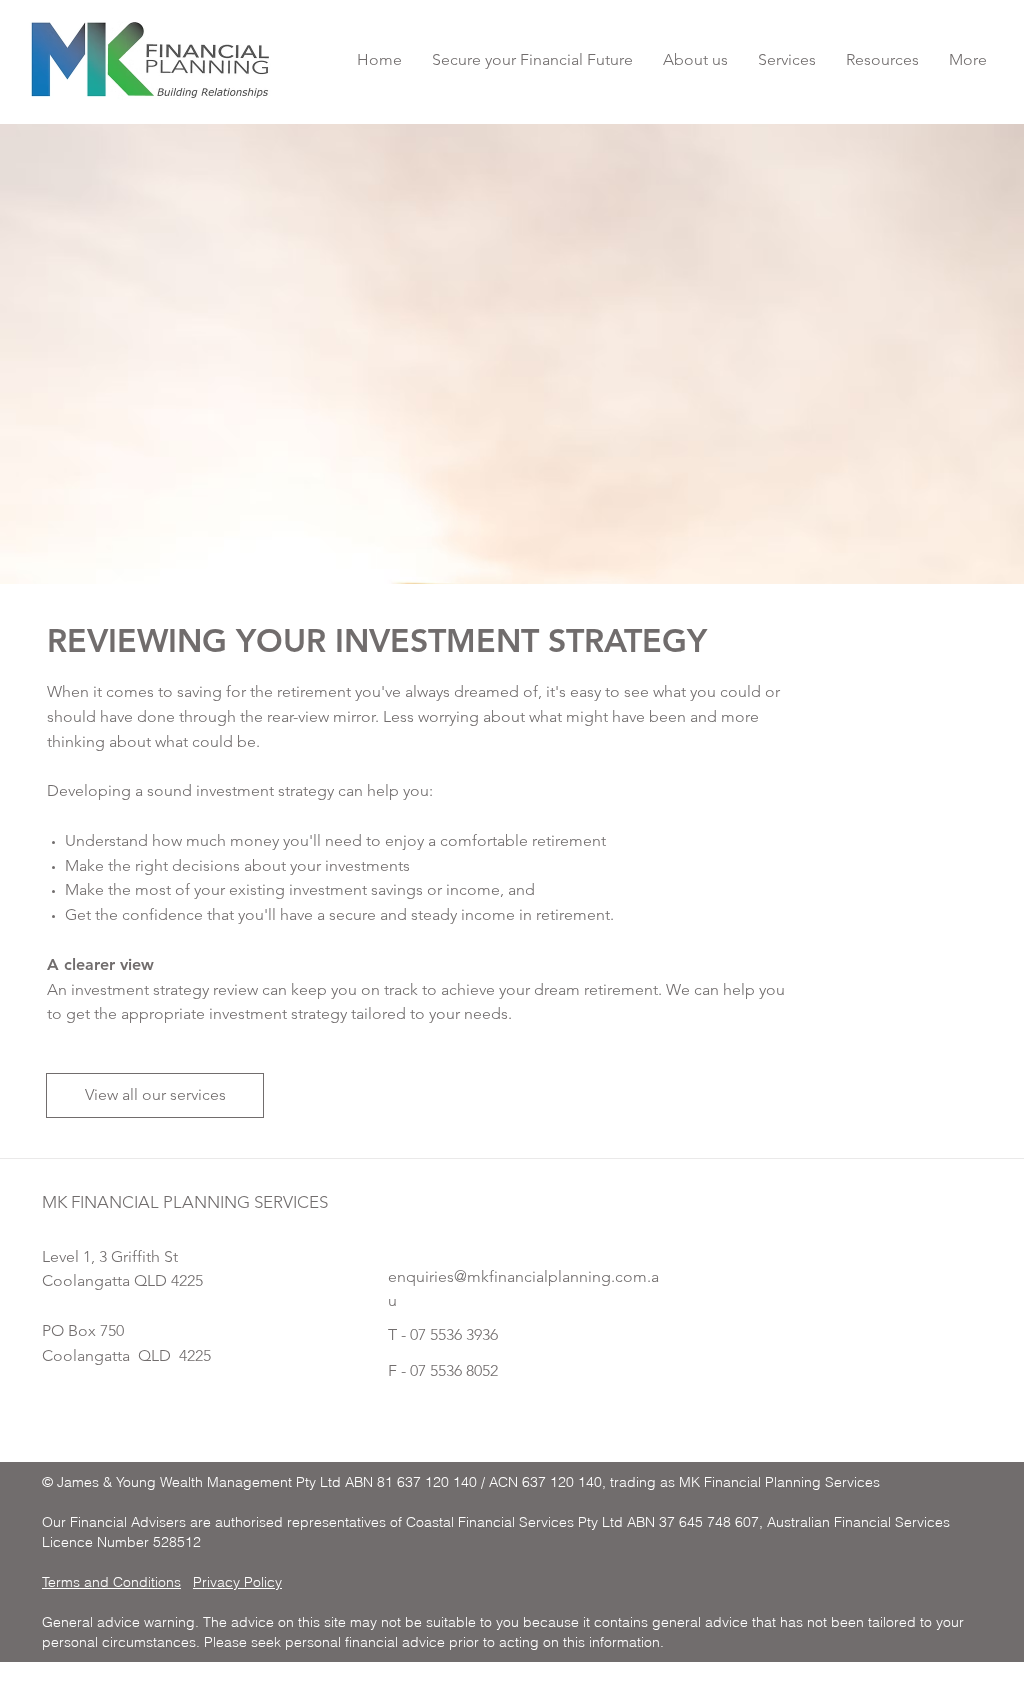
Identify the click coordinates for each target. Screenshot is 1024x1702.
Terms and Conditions (111, 1582)
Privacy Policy (237, 1582)
